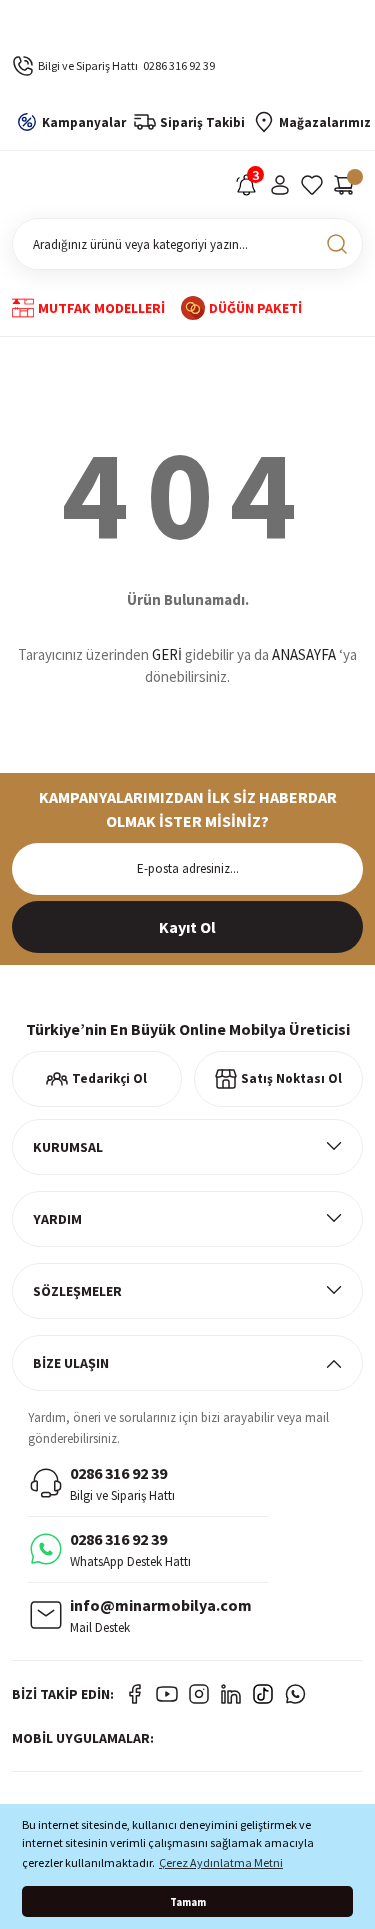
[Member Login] (280, 185)
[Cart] (344, 185)
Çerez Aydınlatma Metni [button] (221, 1862)
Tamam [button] (188, 1902)
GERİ (167, 654)
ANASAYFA (304, 654)
